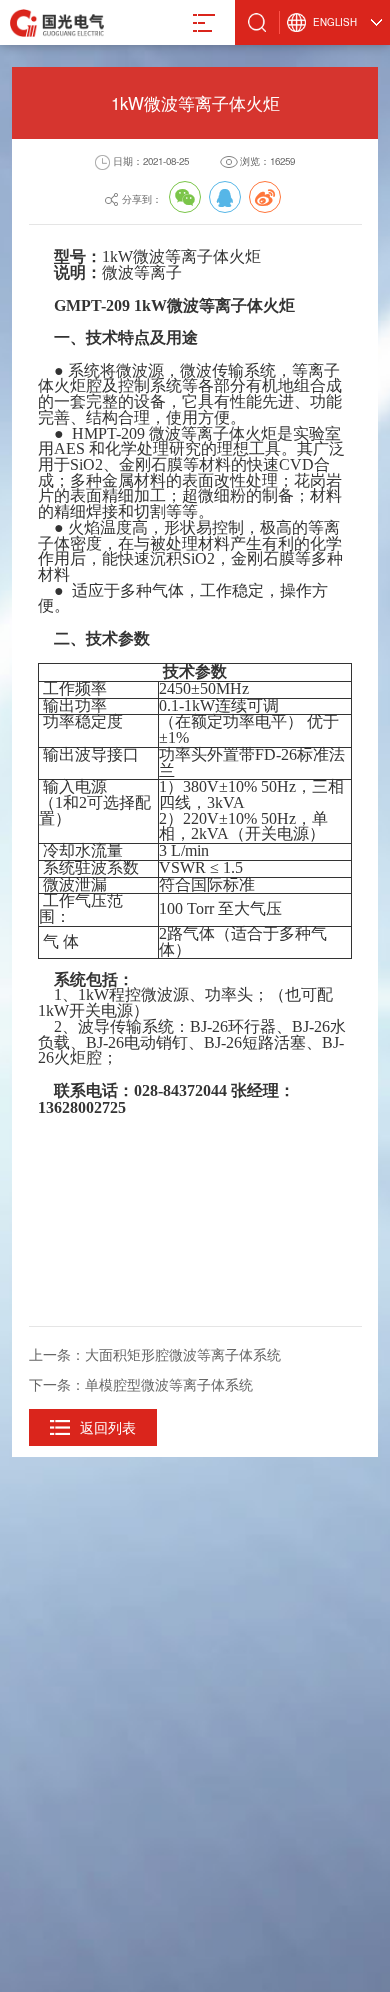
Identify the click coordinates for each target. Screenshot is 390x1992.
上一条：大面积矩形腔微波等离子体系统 (155, 1354)
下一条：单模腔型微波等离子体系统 (141, 1384)
